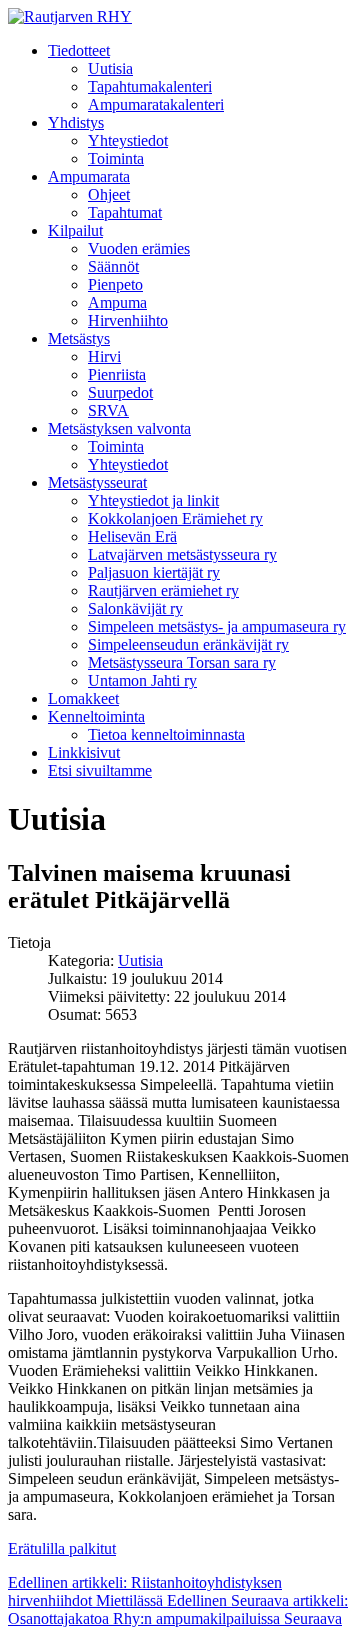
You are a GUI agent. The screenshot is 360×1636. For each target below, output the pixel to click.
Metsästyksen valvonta (119, 428)
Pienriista (117, 374)
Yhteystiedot (128, 140)
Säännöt (113, 266)
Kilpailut (75, 230)
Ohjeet (109, 194)
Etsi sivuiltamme (100, 770)
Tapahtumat (125, 212)
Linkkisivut (84, 752)
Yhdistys (76, 122)
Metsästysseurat (97, 482)
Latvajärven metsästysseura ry (182, 554)
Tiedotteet (79, 50)
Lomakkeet (83, 698)
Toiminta (116, 158)
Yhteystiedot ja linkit (153, 500)
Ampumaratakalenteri (156, 104)
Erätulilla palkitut (62, 1548)
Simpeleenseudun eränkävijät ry (188, 644)
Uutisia (110, 68)
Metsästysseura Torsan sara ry (182, 662)
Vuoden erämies (139, 248)
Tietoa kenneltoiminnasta (166, 734)
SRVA (108, 410)
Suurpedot (120, 392)
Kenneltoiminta (96, 716)
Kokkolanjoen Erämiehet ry (175, 518)
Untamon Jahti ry (142, 680)
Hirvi (104, 356)
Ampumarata (89, 176)
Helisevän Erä (132, 536)
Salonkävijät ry (135, 608)
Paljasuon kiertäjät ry (154, 572)
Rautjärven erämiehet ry (163, 590)
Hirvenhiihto (128, 320)
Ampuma (117, 302)
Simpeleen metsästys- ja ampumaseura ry (217, 626)
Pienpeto (115, 284)
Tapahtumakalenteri (150, 86)
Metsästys (79, 338)
